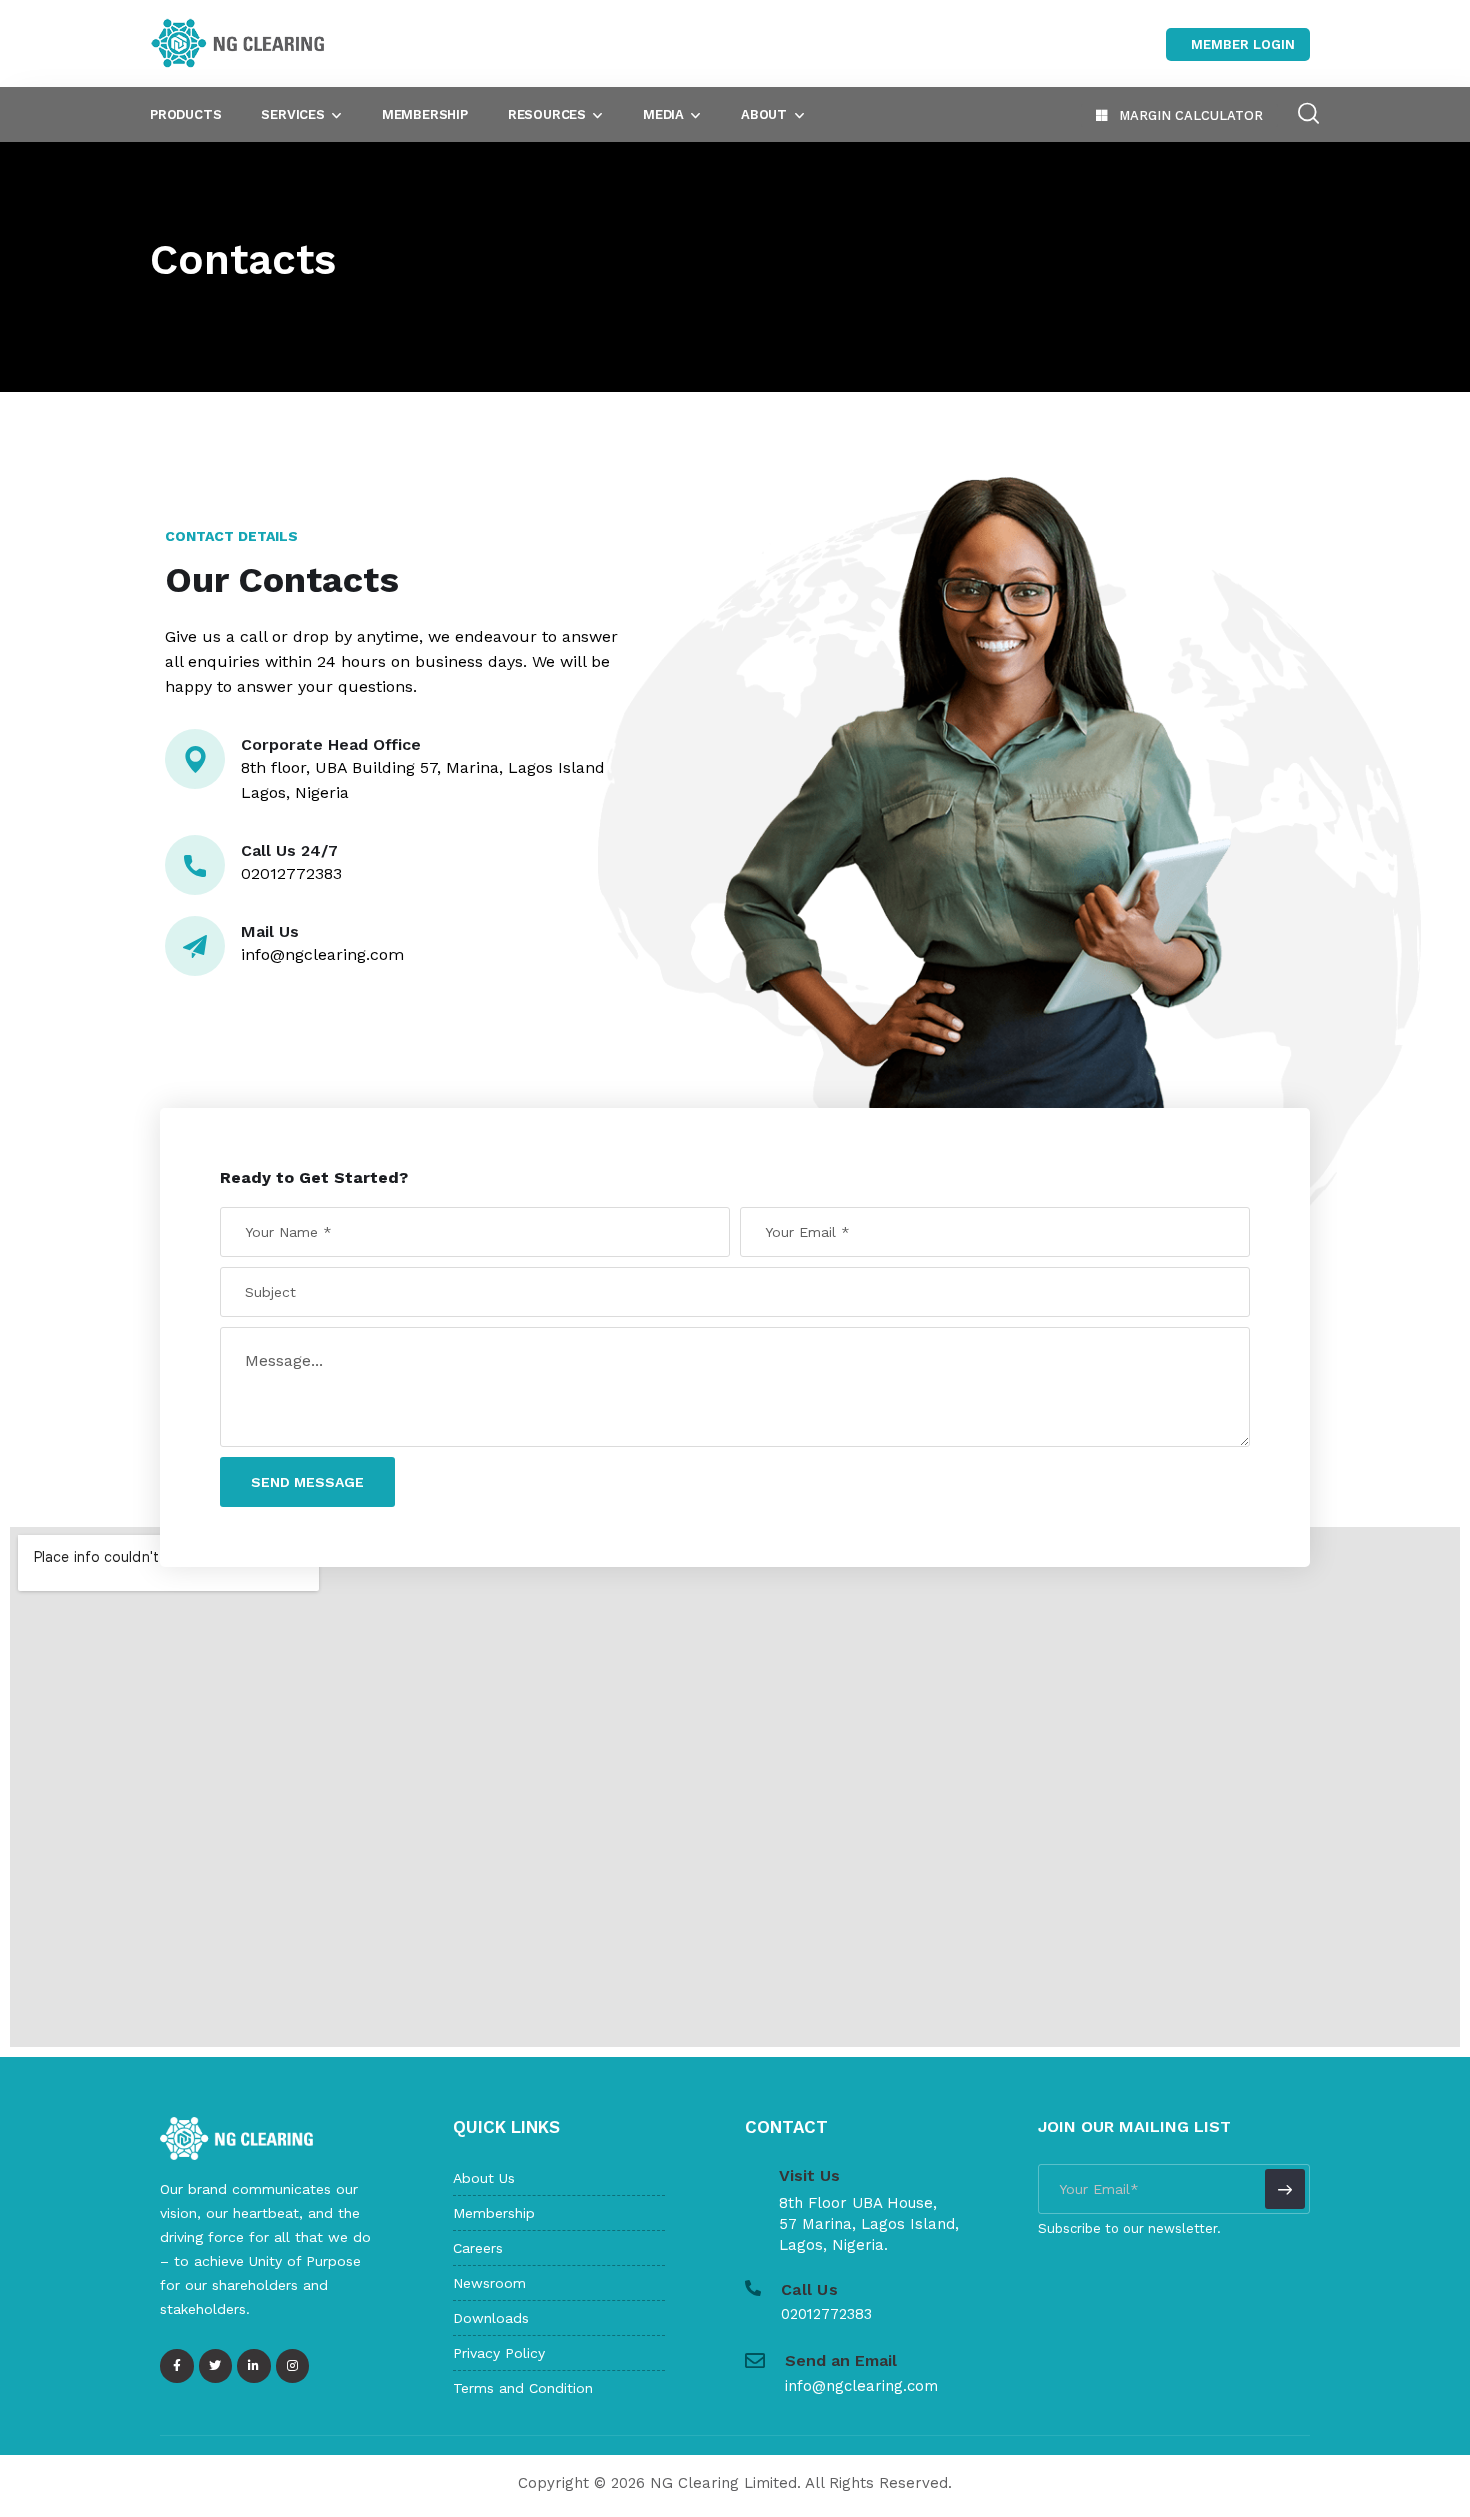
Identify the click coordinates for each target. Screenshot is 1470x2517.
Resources (547, 114)
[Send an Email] (755, 2361)
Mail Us (270, 931)
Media (663, 114)
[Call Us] (753, 2288)
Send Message (307, 1482)
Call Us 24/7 (289, 850)
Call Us (809, 2289)
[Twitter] (216, 2366)
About (764, 114)
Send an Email (841, 2360)
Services (292, 114)
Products (185, 114)
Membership (425, 114)
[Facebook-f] (177, 2366)
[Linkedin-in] (254, 2366)
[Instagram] (293, 2366)
